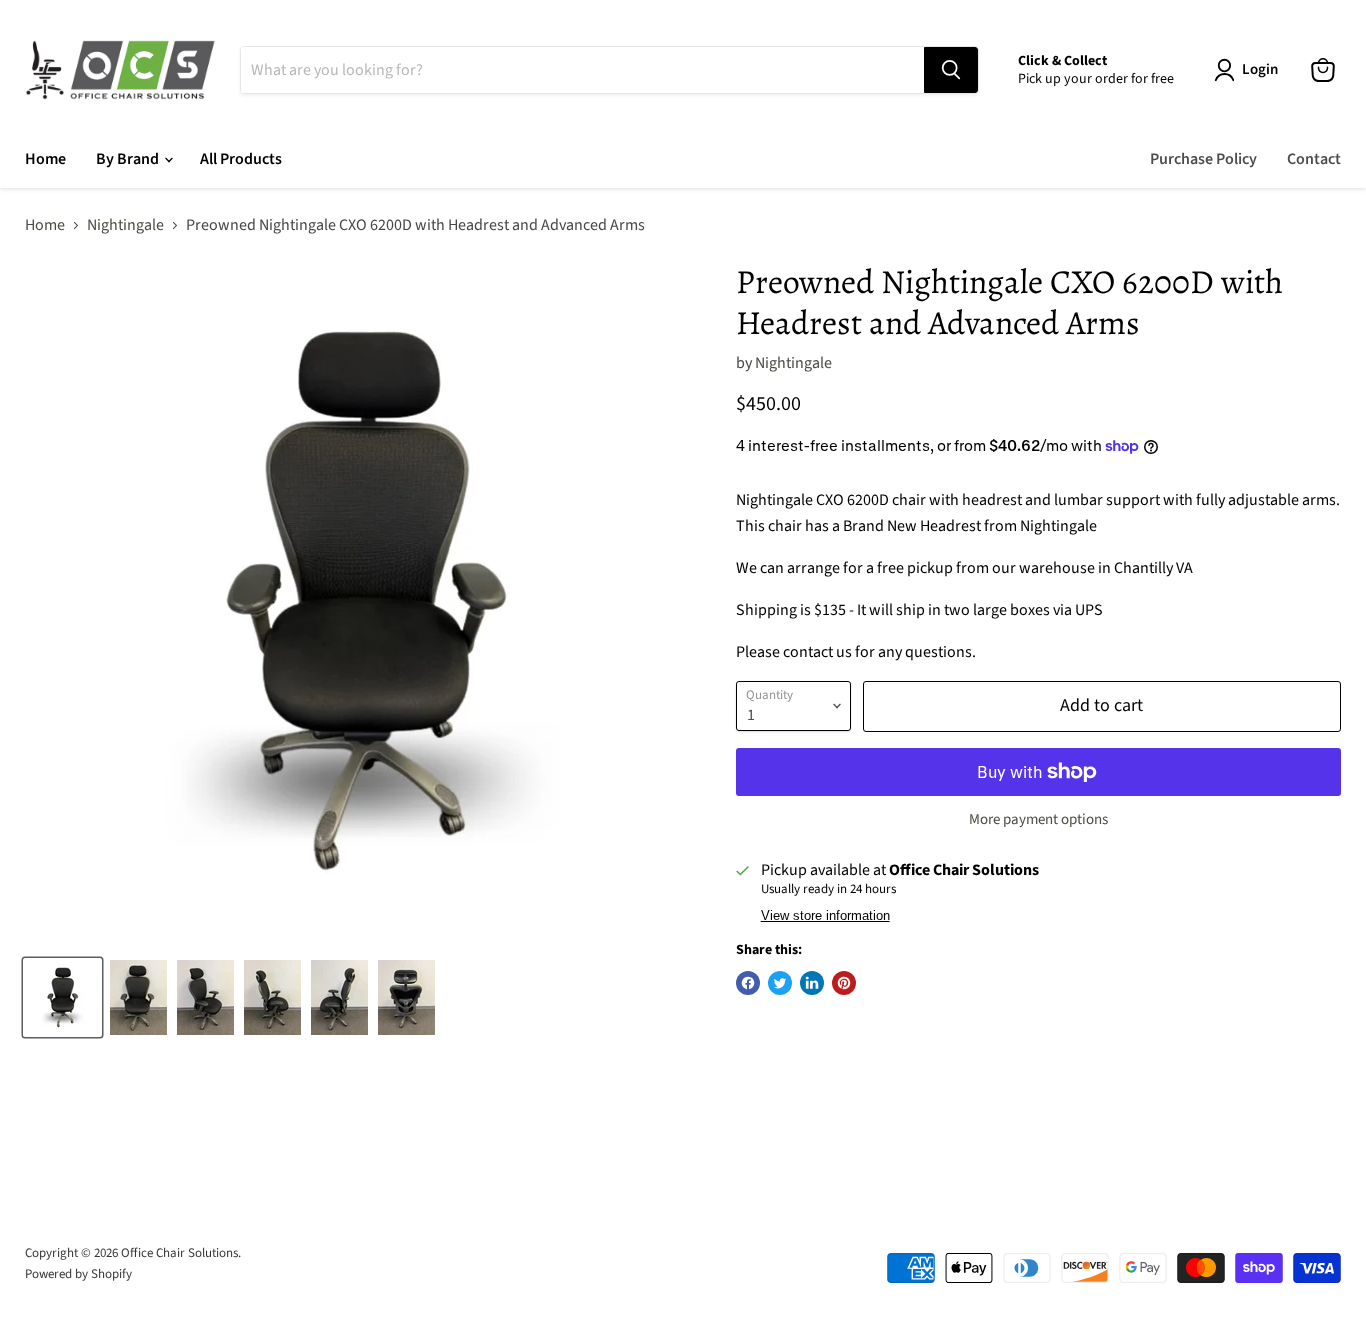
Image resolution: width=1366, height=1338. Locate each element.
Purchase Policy (1203, 159)
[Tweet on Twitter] (780, 983)
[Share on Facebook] (748, 983)
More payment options (1038, 819)
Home (45, 159)
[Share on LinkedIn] (812, 983)
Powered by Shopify (78, 1274)
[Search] (951, 70)
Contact (1314, 159)
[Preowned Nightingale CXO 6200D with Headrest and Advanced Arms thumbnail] (62, 997)
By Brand (129, 159)
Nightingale (125, 225)
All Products (241, 159)
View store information (825, 916)
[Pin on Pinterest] (844, 983)
